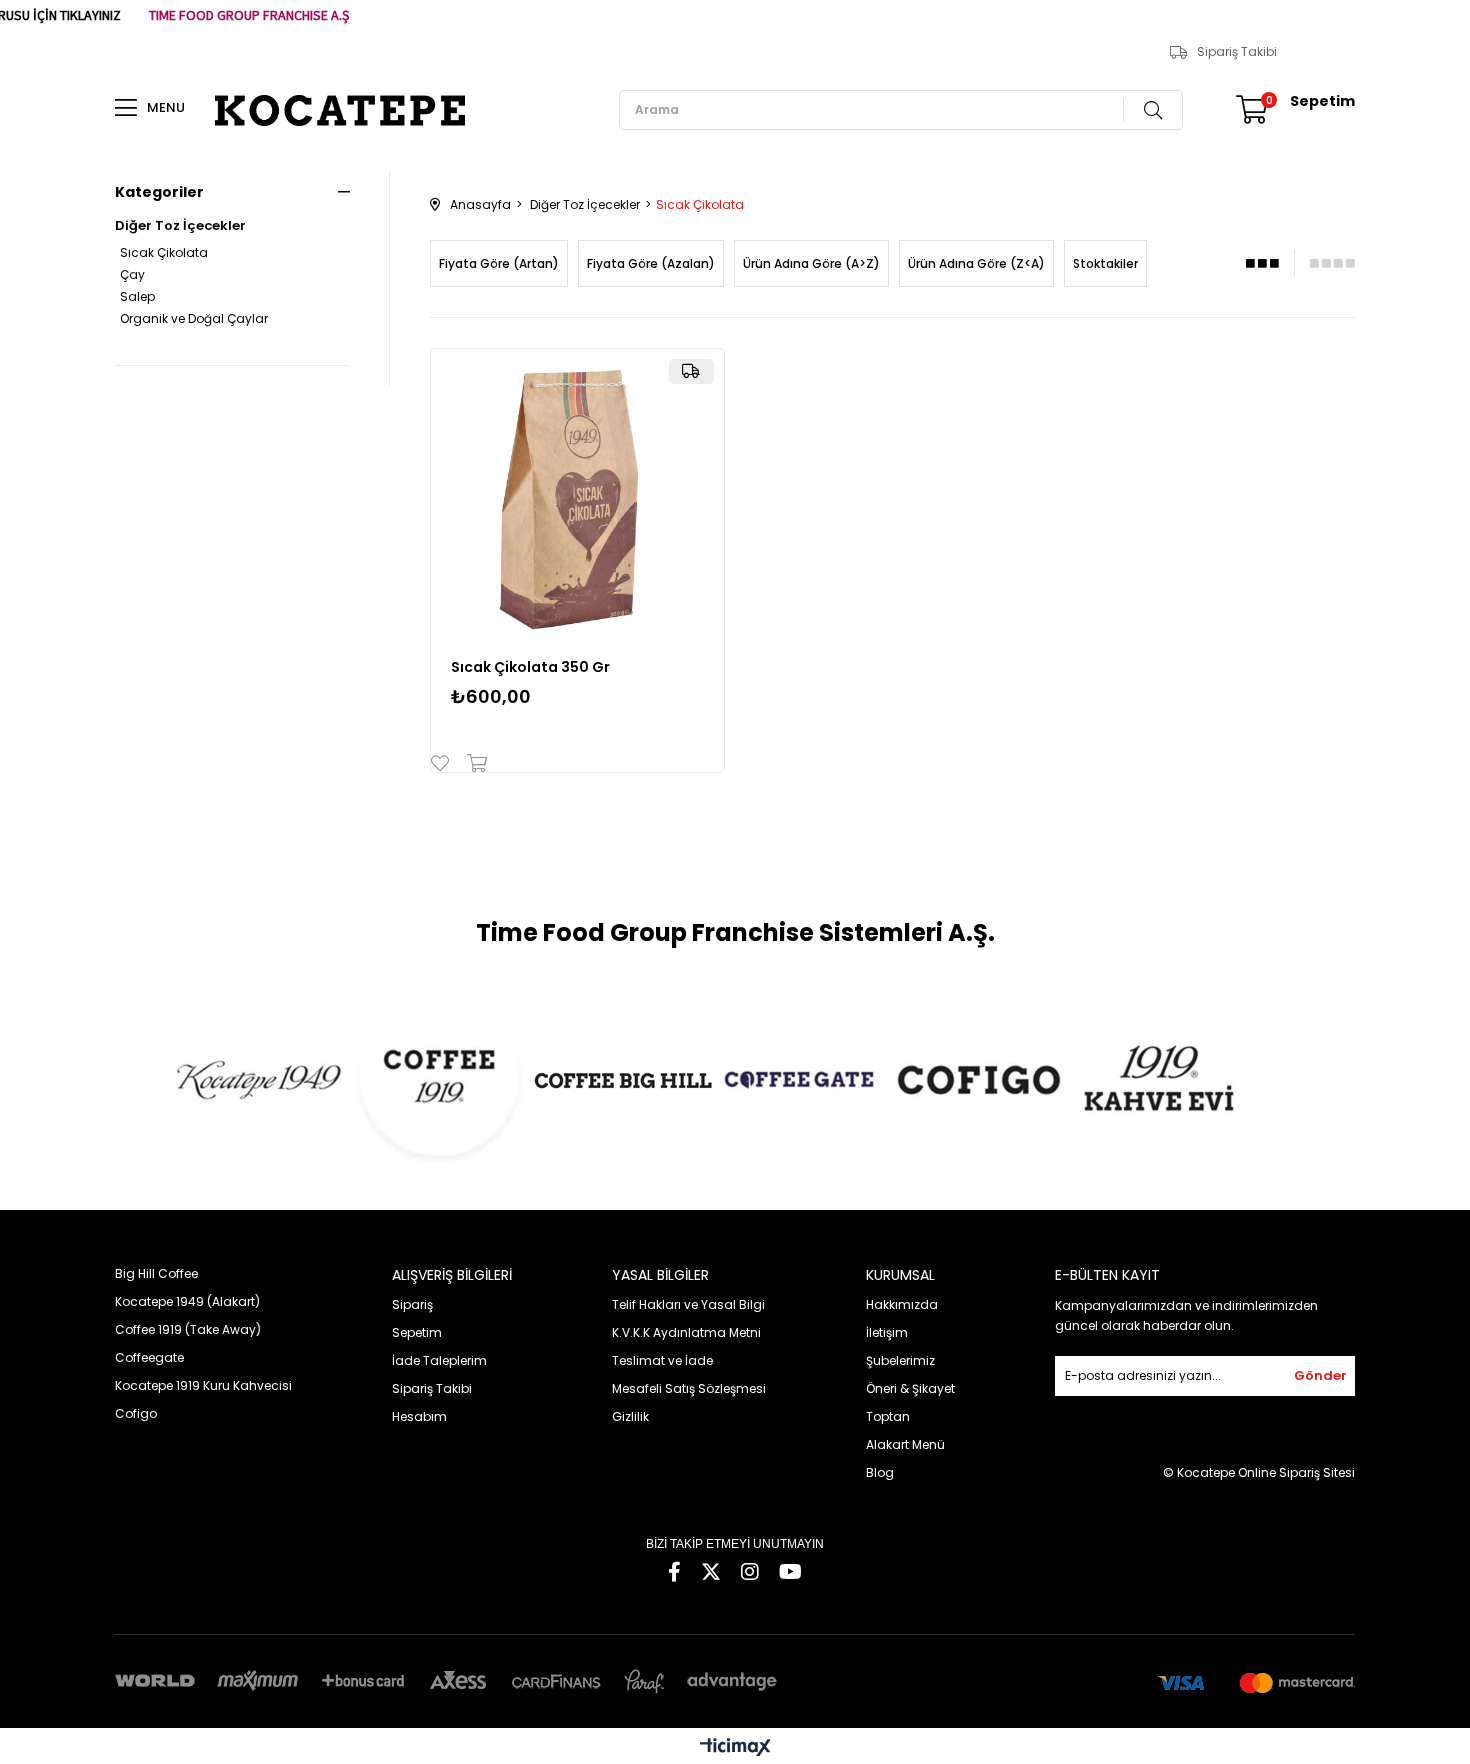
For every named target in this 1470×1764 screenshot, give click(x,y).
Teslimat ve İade (662, 1360)
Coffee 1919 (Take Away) (188, 1329)
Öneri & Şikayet (910, 1388)
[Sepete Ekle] (472, 763)
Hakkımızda (902, 1304)
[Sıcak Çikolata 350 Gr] (577, 495)
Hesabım (419, 1416)
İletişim (887, 1332)
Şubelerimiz (900, 1360)
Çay (132, 275)
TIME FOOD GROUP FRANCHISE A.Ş (249, 15)
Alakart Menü (905, 1444)
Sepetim (417, 1332)
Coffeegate (149, 1357)
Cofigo (136, 1413)
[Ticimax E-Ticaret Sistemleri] (735, 1748)
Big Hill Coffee (156, 1273)
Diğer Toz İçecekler (180, 226)
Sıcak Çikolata (164, 253)
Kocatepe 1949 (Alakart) (187, 1301)
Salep (137, 297)
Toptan (888, 1416)
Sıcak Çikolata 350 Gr (530, 667)
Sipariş (412, 1304)
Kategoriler (159, 192)
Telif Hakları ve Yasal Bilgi (688, 1304)
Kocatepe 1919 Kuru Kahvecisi (203, 1385)
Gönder (1320, 1375)
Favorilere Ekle (444, 763)
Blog (880, 1472)
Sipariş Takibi (1237, 52)
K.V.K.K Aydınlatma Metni (686, 1332)
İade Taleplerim (439, 1360)
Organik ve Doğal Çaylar (194, 319)
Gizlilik (630, 1416)
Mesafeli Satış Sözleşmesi (689, 1388)
